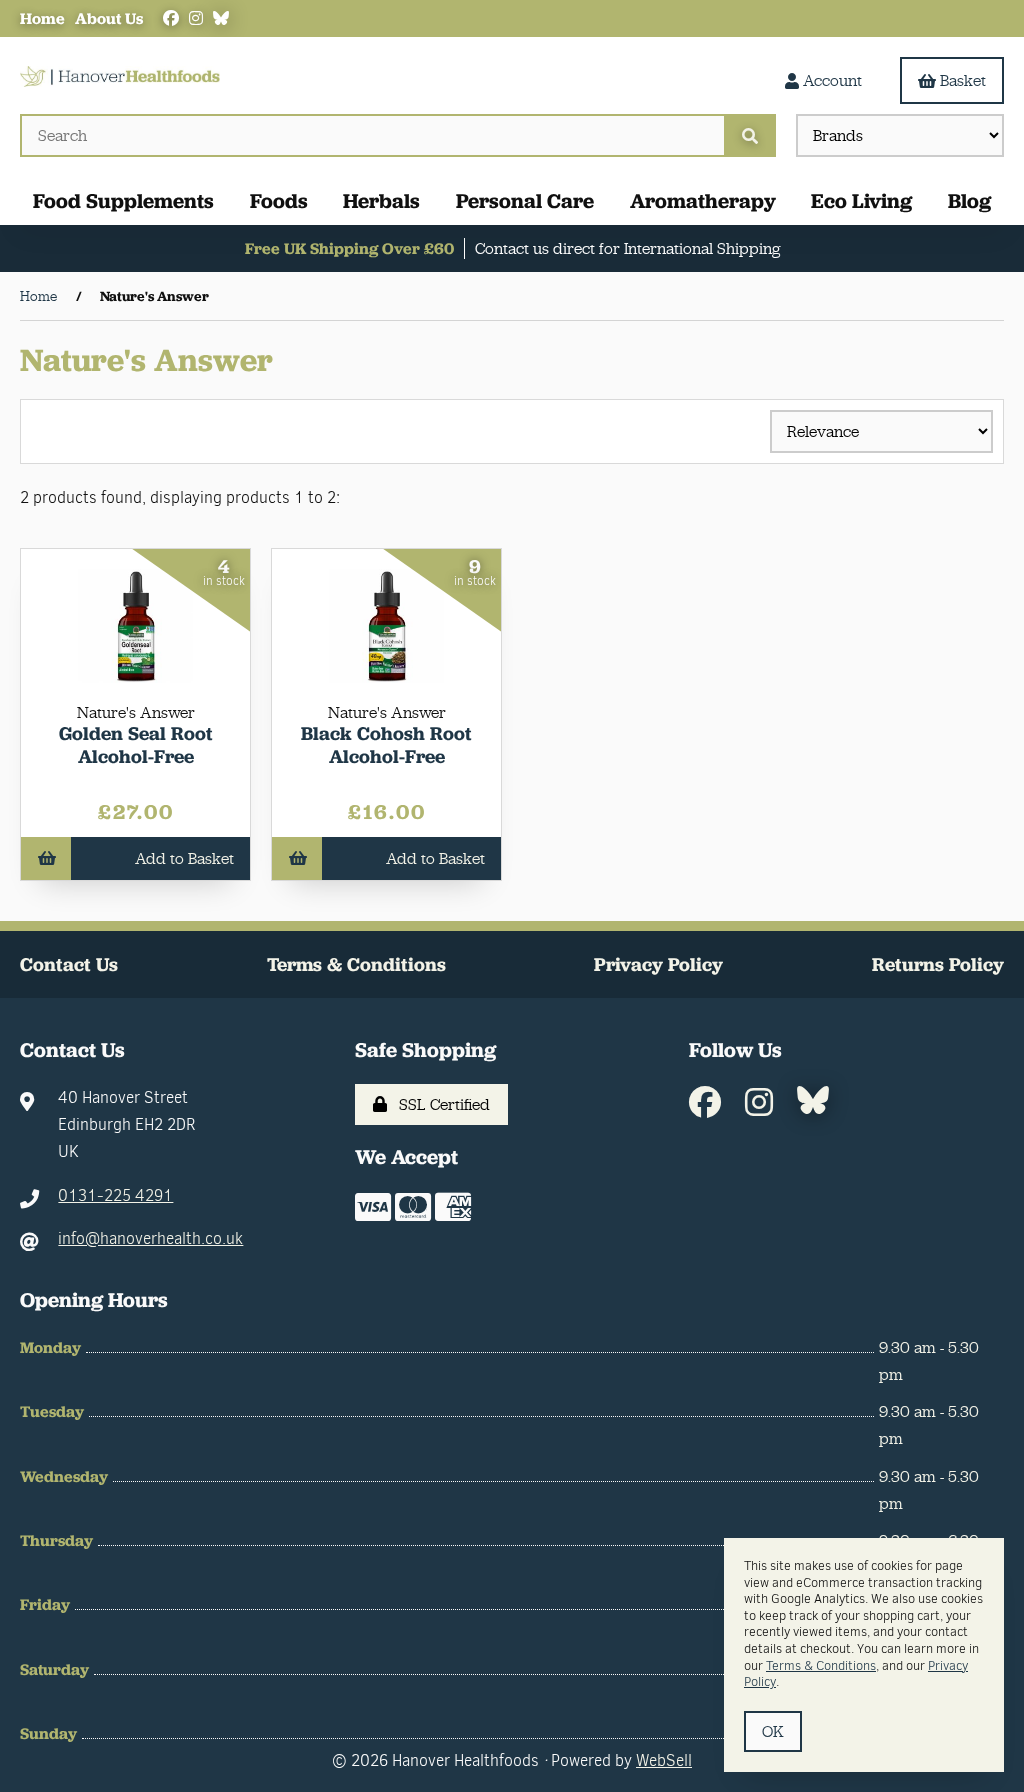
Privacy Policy (658, 964)
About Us (109, 18)
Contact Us (69, 964)
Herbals (381, 200)
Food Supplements (123, 200)
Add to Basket (184, 858)
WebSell (664, 1760)
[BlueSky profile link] (221, 18)
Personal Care (525, 200)
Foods (279, 200)
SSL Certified (440, 1104)
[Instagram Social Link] (196, 18)
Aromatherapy (703, 200)
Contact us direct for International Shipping (627, 248)
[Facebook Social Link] (171, 18)
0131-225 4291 (115, 1195)
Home (42, 18)
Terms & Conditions (356, 964)
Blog (969, 200)
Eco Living (861, 200)
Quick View (142, 734)
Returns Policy (938, 964)
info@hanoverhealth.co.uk (150, 1238)
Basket (963, 80)
